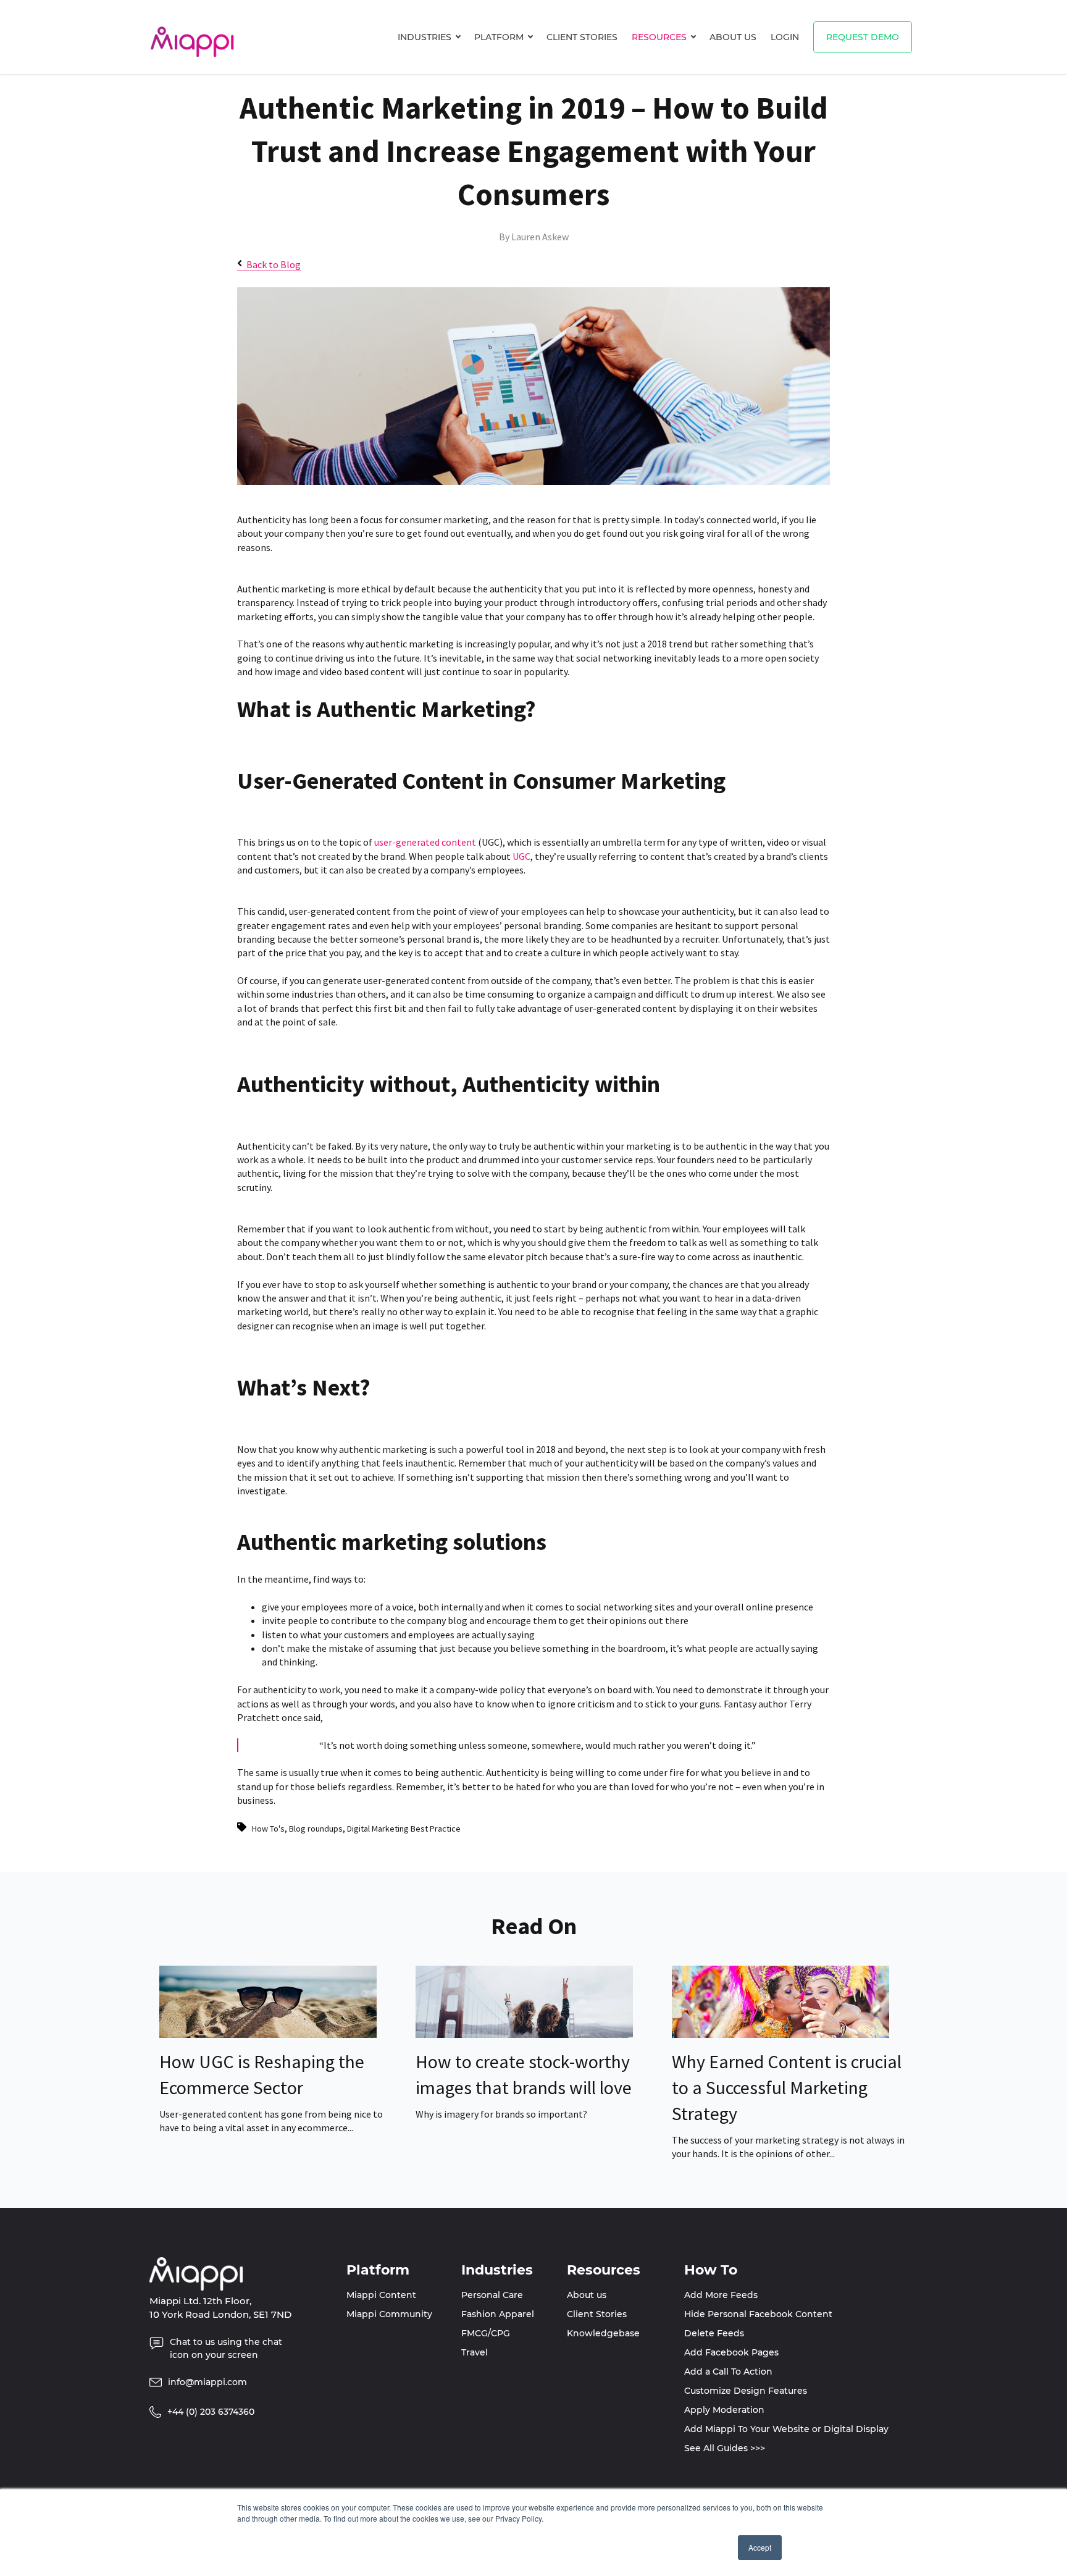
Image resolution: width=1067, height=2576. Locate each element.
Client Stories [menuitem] (597, 2314)
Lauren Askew (540, 237)
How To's (268, 1829)
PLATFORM (499, 37)
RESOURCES (659, 37)
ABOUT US (733, 37)
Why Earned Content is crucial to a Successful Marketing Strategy (787, 2087)
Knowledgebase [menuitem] (603, 2333)
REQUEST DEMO (863, 37)
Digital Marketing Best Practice (404, 1829)
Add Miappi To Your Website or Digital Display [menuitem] (786, 2429)
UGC (521, 856)
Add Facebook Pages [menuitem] (731, 2352)
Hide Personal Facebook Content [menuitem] (758, 2314)
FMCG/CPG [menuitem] (486, 2333)
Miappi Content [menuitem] (381, 2295)
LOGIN (785, 37)
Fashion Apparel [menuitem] (498, 2314)
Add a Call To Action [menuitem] (728, 2372)
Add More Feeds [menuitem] (721, 2295)
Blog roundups (316, 1829)
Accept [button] (760, 2547)
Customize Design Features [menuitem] (746, 2391)
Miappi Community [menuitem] (389, 2314)
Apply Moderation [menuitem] (724, 2410)
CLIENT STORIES (582, 37)
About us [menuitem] (587, 2295)
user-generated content (425, 842)
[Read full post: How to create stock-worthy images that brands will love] (524, 2034)
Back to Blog (274, 264)
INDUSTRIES (425, 37)
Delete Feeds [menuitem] (714, 2333)
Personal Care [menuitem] (492, 2295)
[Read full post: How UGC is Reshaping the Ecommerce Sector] (268, 2034)
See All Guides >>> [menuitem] (725, 2448)
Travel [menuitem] (475, 2352)
